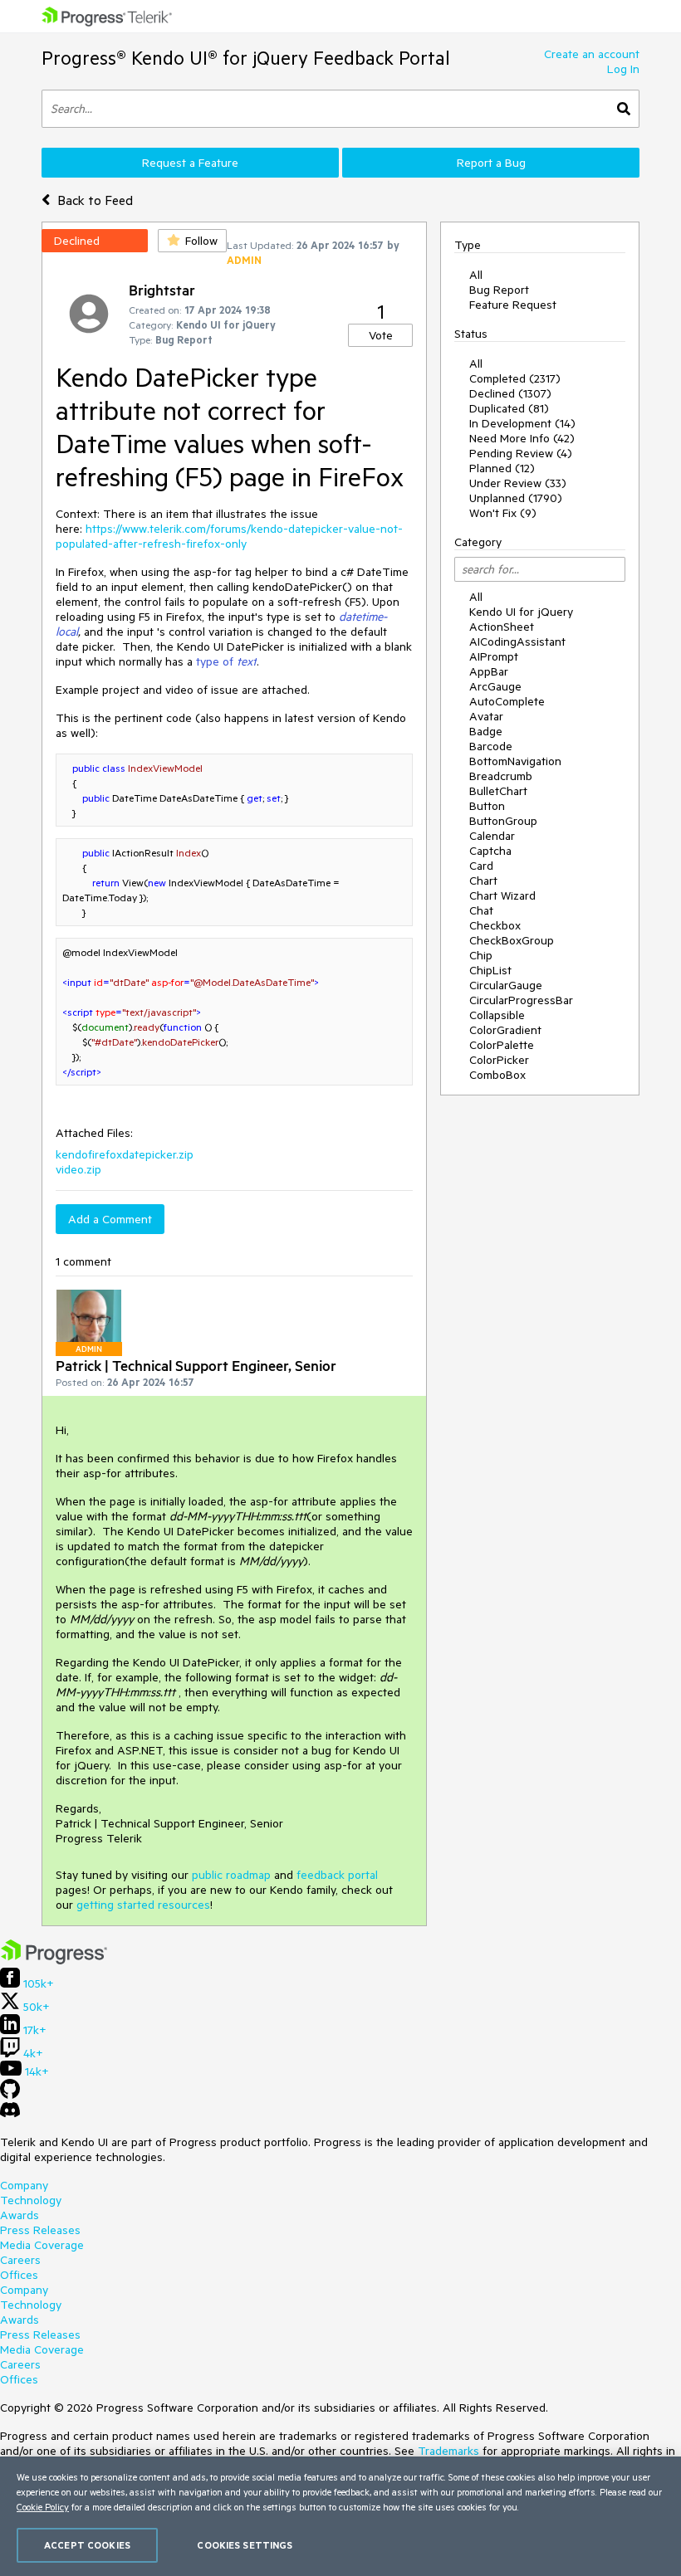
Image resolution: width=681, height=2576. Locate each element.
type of (226, 661)
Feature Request (513, 305)
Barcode (491, 746)
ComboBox (497, 1075)
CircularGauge (506, 985)
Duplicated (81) (509, 408)
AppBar (489, 671)
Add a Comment (110, 1219)
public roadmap (231, 1875)
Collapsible (497, 1015)
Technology (31, 2200)
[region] (340, 2516)
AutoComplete (507, 701)
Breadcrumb (501, 776)
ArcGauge (495, 686)
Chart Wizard (502, 895)
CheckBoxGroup (512, 940)
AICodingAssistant (517, 642)
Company (24, 2185)
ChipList (490, 970)
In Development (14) (522, 423)
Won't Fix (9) (503, 513)
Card (481, 866)
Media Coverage (42, 2245)
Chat (481, 910)
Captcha (490, 851)
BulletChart (498, 791)
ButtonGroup (503, 821)
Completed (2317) (515, 378)
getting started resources (143, 1905)
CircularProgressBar (521, 1000)
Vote (381, 335)
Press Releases (40, 2230)
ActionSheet (502, 627)
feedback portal (337, 1875)
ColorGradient (505, 1030)
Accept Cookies (87, 2545)
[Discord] (10, 2114)
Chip (481, 955)
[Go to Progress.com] (54, 1960)
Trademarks (448, 2451)
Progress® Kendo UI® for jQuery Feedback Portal (246, 58)
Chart (483, 881)
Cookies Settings (245, 2545)
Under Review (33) (518, 483)
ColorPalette (502, 1045)
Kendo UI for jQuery (521, 612)
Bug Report (499, 290)
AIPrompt (494, 656)
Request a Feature (190, 163)
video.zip (78, 1169)
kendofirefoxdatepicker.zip (125, 1154)
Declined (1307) (510, 393)
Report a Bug (491, 163)
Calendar (492, 836)
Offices (19, 2275)
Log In (623, 69)
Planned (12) (502, 468)
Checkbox (495, 925)
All (476, 275)
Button (487, 806)
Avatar (486, 716)
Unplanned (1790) (516, 498)
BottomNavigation (515, 761)
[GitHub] (10, 2095)
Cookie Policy (43, 2507)
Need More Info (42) (522, 438)
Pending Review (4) (521, 453)
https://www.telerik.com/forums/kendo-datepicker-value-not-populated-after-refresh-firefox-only (229, 536)
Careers (20, 2260)
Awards (20, 2215)
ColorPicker (499, 1060)
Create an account (592, 54)
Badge (486, 731)
